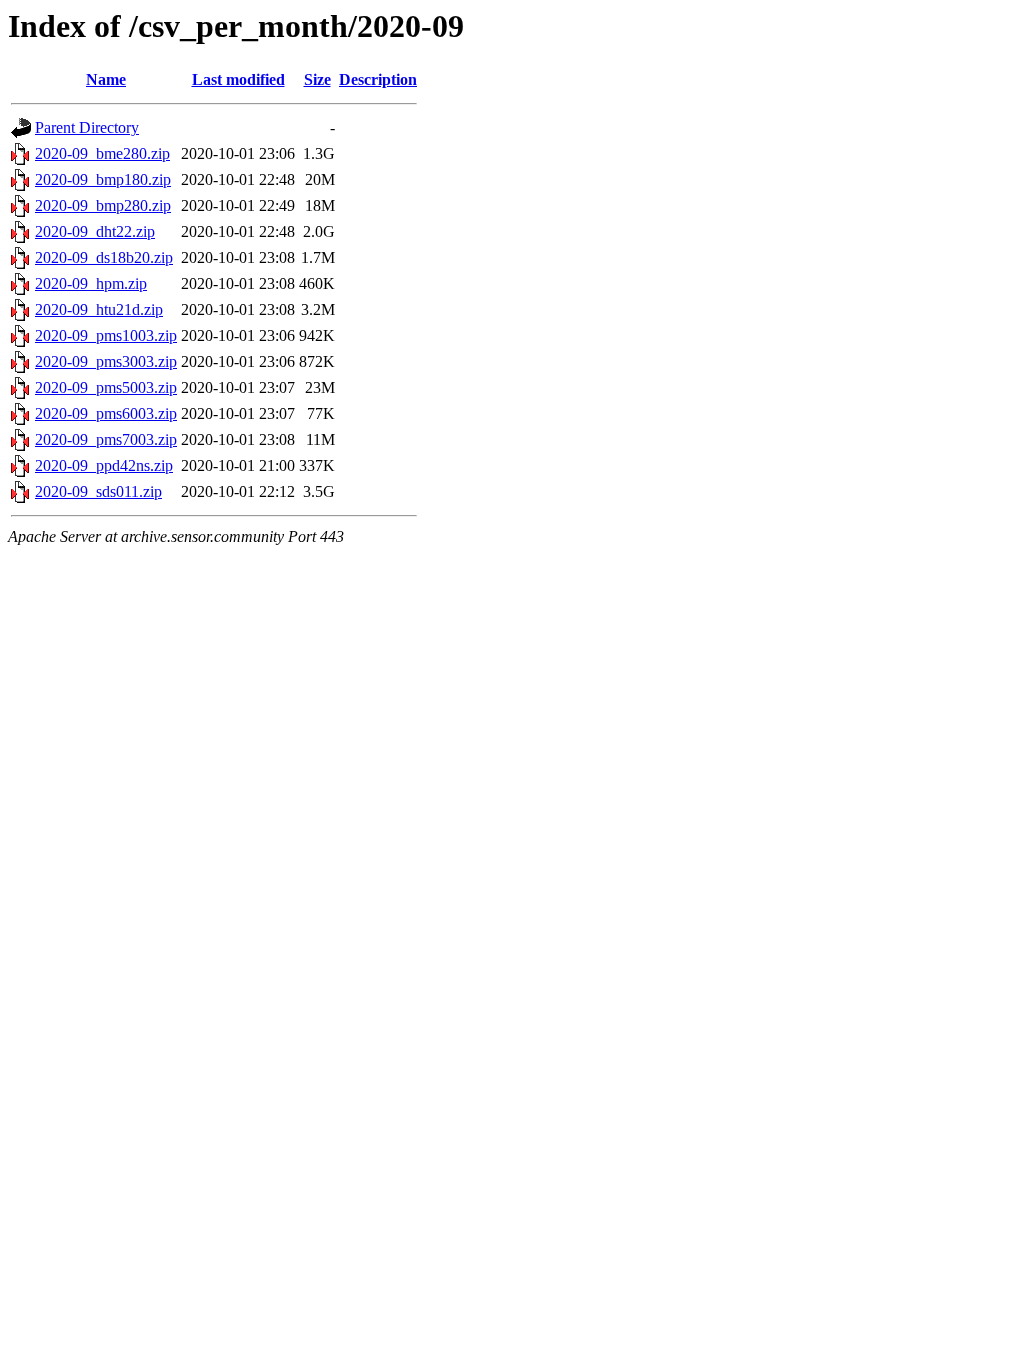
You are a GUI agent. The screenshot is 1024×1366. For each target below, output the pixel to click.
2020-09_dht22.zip (95, 231)
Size (317, 79)
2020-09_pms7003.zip (106, 439)
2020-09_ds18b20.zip (104, 257)
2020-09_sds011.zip (98, 491)
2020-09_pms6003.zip (106, 413)
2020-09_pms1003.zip (106, 335)
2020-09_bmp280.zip (103, 205)
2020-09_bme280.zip (102, 153)
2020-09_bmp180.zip (103, 179)
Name (106, 79)
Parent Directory (87, 127)
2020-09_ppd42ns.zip (104, 465)
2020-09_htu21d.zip (99, 309)
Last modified (238, 79)
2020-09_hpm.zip (91, 283)
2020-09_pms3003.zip (106, 361)
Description (378, 79)
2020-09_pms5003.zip (106, 387)
